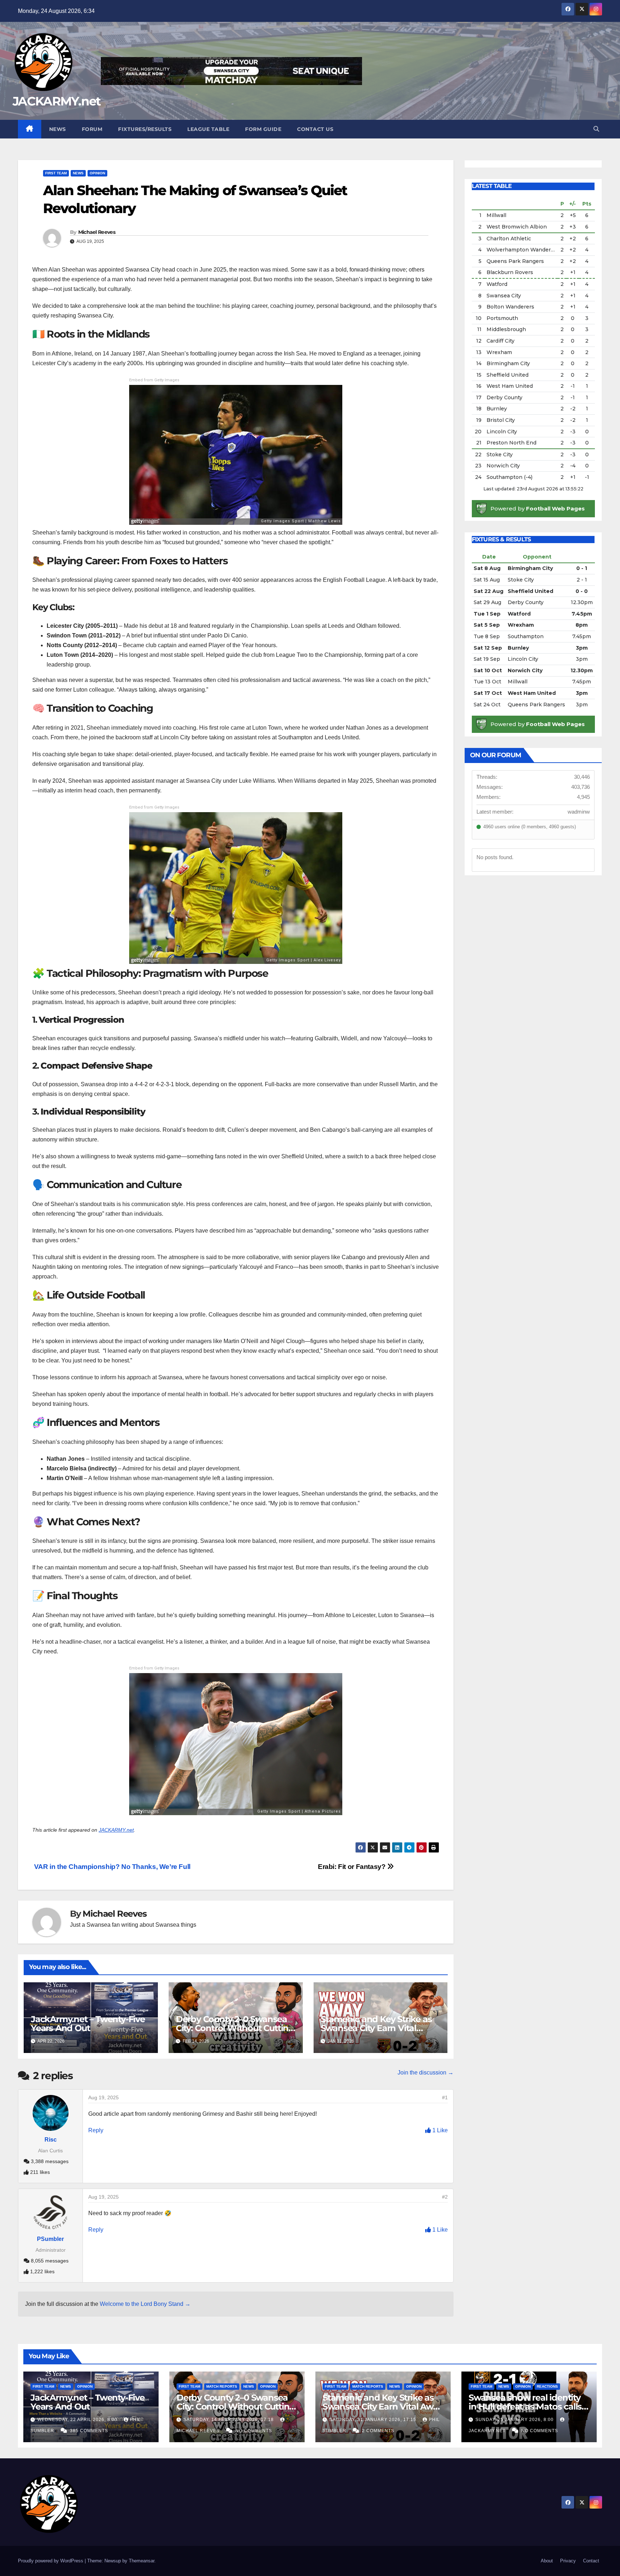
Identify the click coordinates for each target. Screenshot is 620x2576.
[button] (596, 129)
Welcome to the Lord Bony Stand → (145, 2304)
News (58, 129)
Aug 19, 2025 (104, 2097)
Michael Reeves (97, 232)
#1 (445, 2097)
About (547, 2561)
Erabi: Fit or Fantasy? (353, 1867)
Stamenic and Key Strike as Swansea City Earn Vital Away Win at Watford (376, 2028)
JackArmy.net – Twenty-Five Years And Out (88, 2024)
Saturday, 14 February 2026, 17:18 (229, 2420)
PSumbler (50, 2239)
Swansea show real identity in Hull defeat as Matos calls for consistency (525, 2407)
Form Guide (263, 129)
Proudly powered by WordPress (51, 2561)
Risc (51, 2140)
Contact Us (315, 129)
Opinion (97, 173)
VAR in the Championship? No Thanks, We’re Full (111, 1867)
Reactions (547, 2386)
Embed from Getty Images (154, 380)
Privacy (568, 2561)
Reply (96, 2130)
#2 (445, 2197)
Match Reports (222, 2386)
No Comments (254, 2431)
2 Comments (378, 2431)
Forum (92, 129)
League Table (208, 129)
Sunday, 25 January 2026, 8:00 (515, 2420)
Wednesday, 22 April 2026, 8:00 (78, 2420)
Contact (591, 2561)
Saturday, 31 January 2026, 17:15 (374, 2420)
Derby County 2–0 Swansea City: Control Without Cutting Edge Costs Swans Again (235, 2028)
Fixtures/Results (145, 129)
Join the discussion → (426, 2073)
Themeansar (142, 2561)
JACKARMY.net (57, 101)
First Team (56, 173)
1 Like (439, 2130)
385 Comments (89, 2431)
